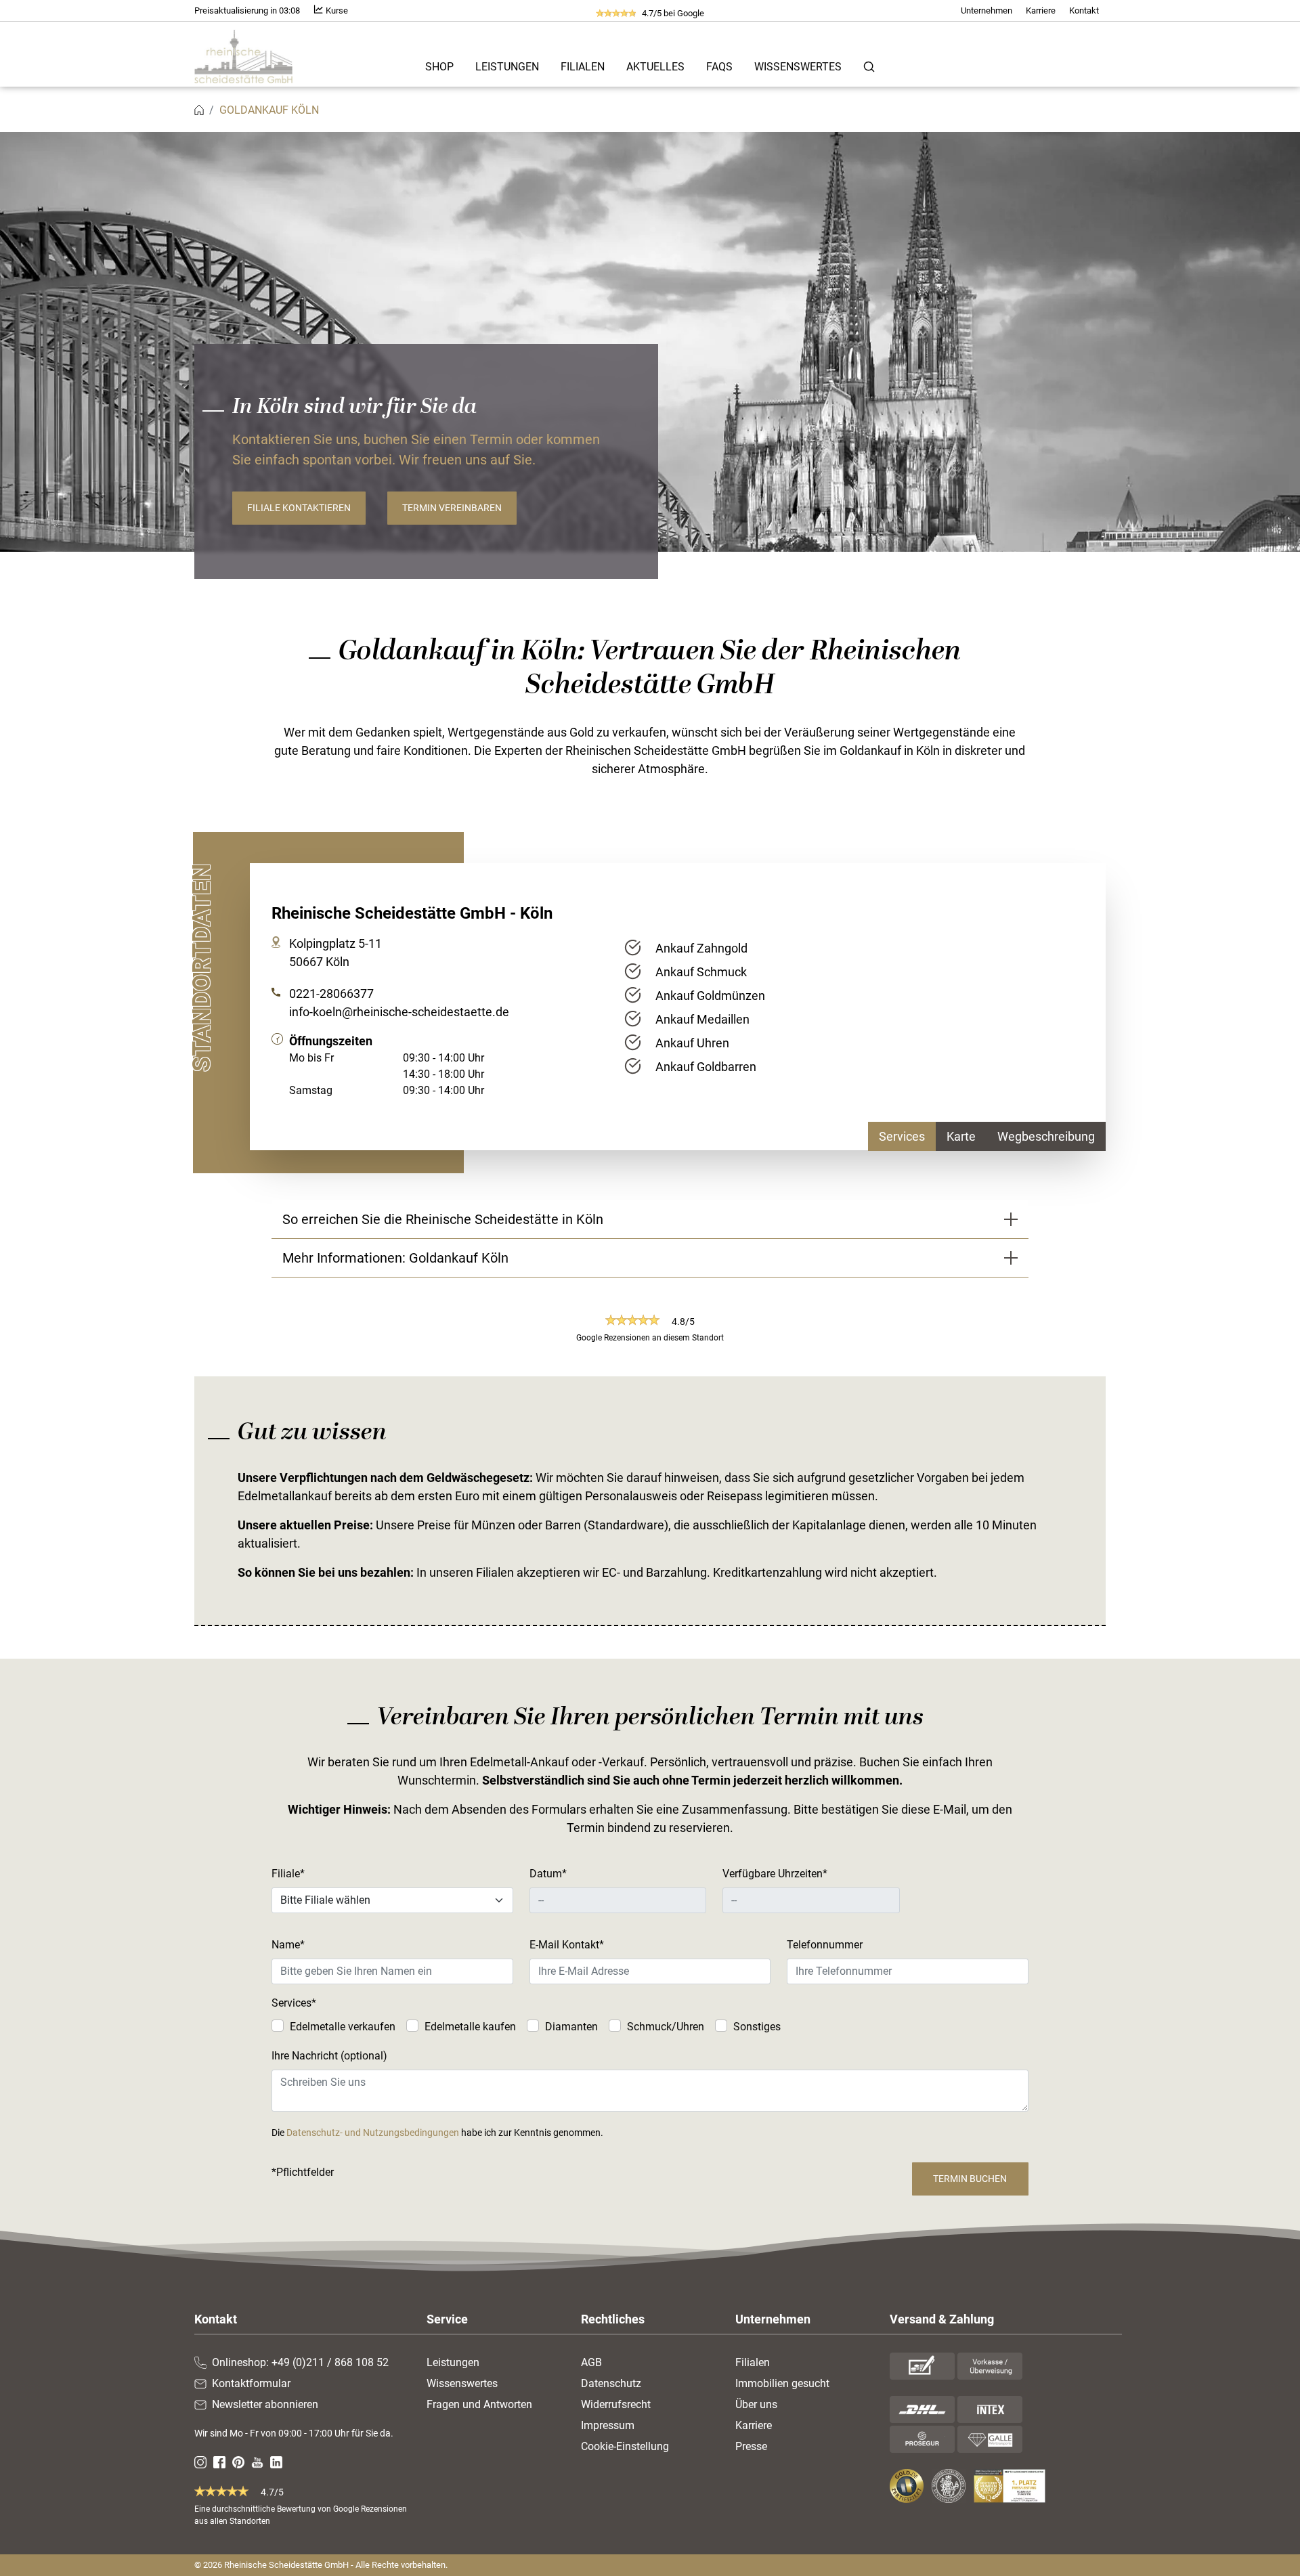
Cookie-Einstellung (625, 2446)
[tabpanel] (860, 1007)
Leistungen (507, 67)
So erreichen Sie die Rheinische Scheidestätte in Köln (443, 1219)
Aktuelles (655, 67)
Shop (439, 67)
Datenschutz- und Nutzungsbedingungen (373, 2133)
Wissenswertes (798, 67)
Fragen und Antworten (479, 2404)
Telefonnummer (825, 1945)
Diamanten (571, 2027)
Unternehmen (987, 10)
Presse (751, 2446)
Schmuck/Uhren (666, 2027)
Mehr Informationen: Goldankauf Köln (395, 1258)
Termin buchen (970, 2179)
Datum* (548, 1874)
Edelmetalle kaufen (470, 2027)
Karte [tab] (961, 1136)
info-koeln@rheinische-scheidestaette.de (399, 1012)
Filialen (583, 67)
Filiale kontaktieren (299, 508)
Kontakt (1084, 10)
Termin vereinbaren (452, 508)
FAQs (719, 67)
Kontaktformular (251, 2383)
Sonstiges (757, 2027)
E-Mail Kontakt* (567, 1945)
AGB (591, 2362)
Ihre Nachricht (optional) (329, 2056)
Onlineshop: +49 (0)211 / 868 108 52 (300, 2362)
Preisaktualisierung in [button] (247, 10)
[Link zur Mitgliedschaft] (908, 2486)
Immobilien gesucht (782, 2383)
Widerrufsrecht (616, 2404)
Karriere (1041, 10)
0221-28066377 (331, 994)
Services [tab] (902, 1136)
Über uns (756, 2404)
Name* (288, 1945)
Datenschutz (611, 2383)
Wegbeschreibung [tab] (1046, 1136)
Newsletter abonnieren (265, 2404)
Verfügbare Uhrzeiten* (775, 1874)
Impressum (608, 2425)
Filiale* (288, 1874)
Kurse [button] (336, 10)
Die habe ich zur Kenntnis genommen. (437, 2133)
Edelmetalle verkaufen (343, 2027)
